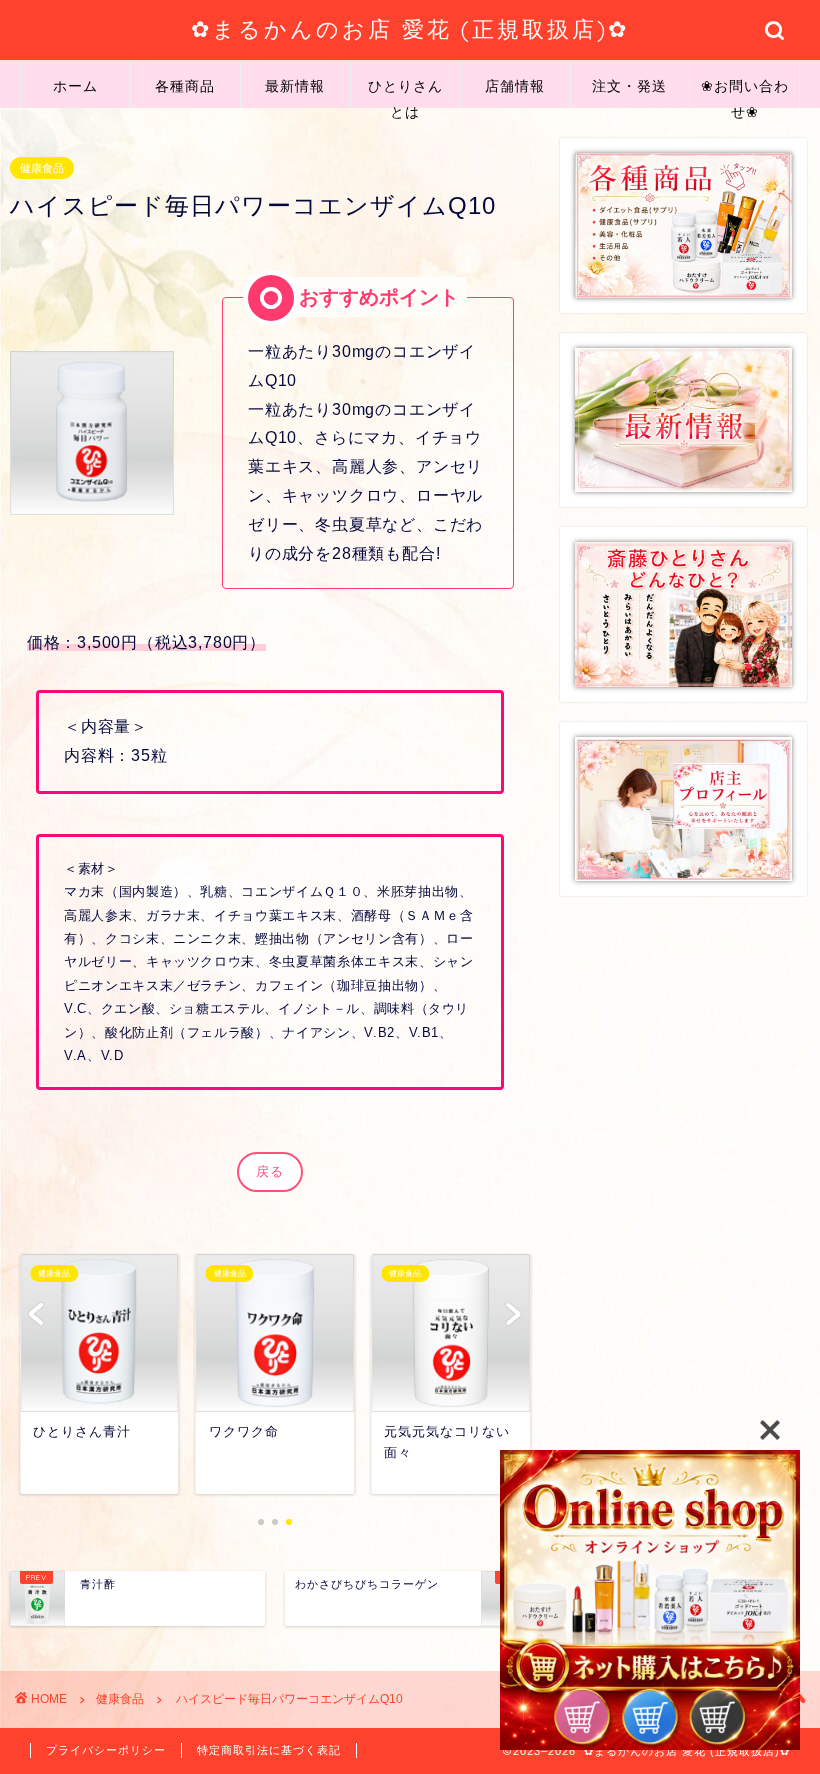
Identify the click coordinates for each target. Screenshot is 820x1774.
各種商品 (185, 86)
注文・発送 (629, 86)
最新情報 (295, 86)
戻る (270, 1171)
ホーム (75, 86)
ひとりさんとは (405, 92)
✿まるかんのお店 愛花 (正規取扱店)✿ (410, 28)
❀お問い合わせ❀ (745, 92)
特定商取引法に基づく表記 (269, 1750)
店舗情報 (515, 86)
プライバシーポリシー (106, 1750)
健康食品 (42, 168)
